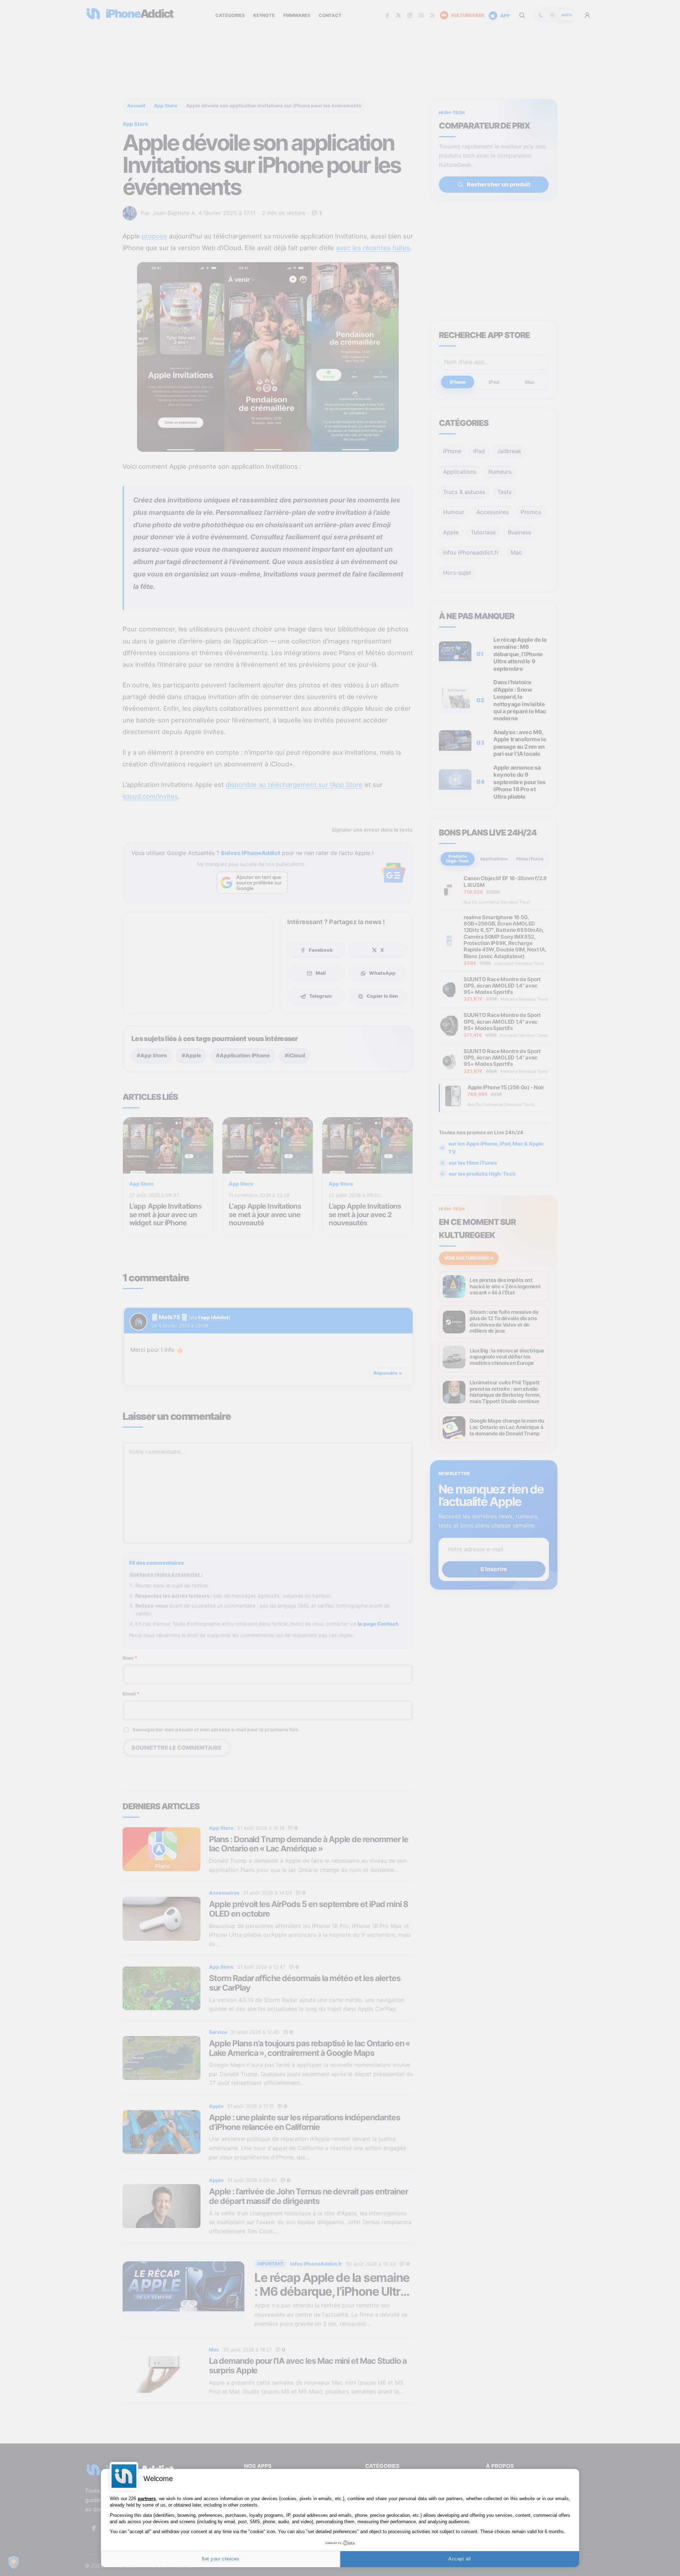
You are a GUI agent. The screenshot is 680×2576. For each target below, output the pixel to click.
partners (147, 2499)
